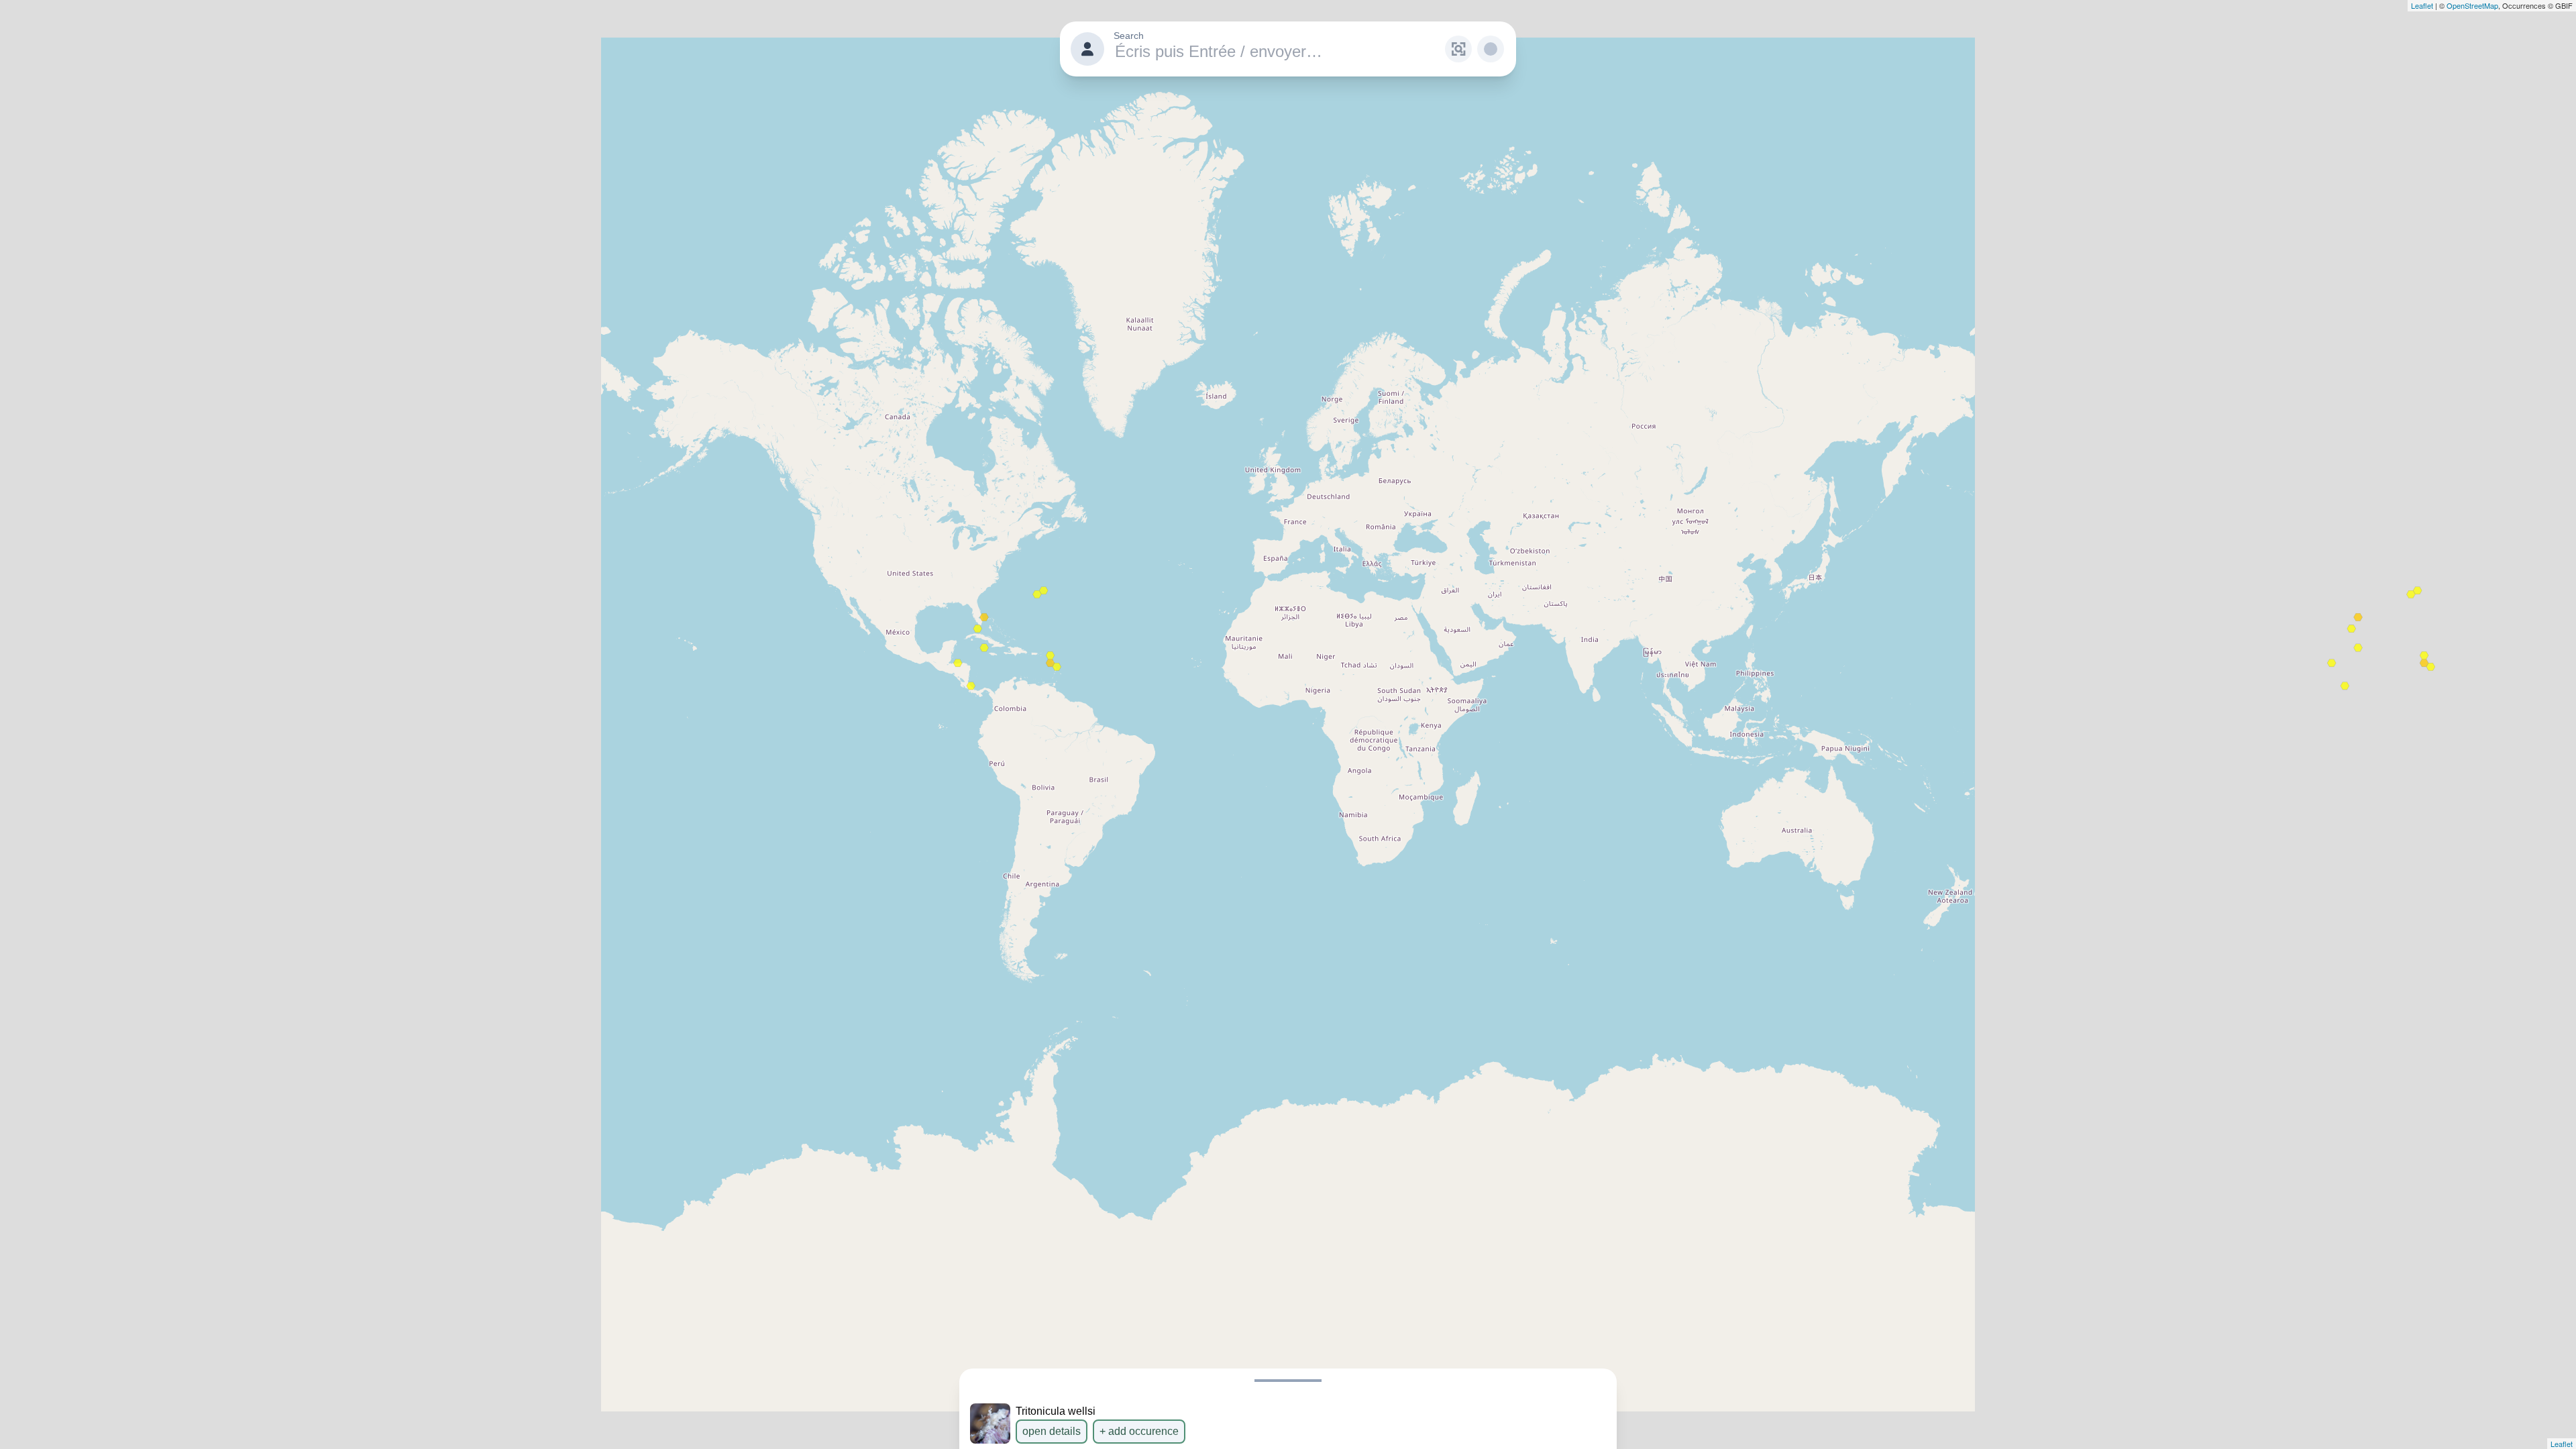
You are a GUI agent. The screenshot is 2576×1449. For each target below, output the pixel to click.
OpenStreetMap (2472, 5)
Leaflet (2422, 5)
